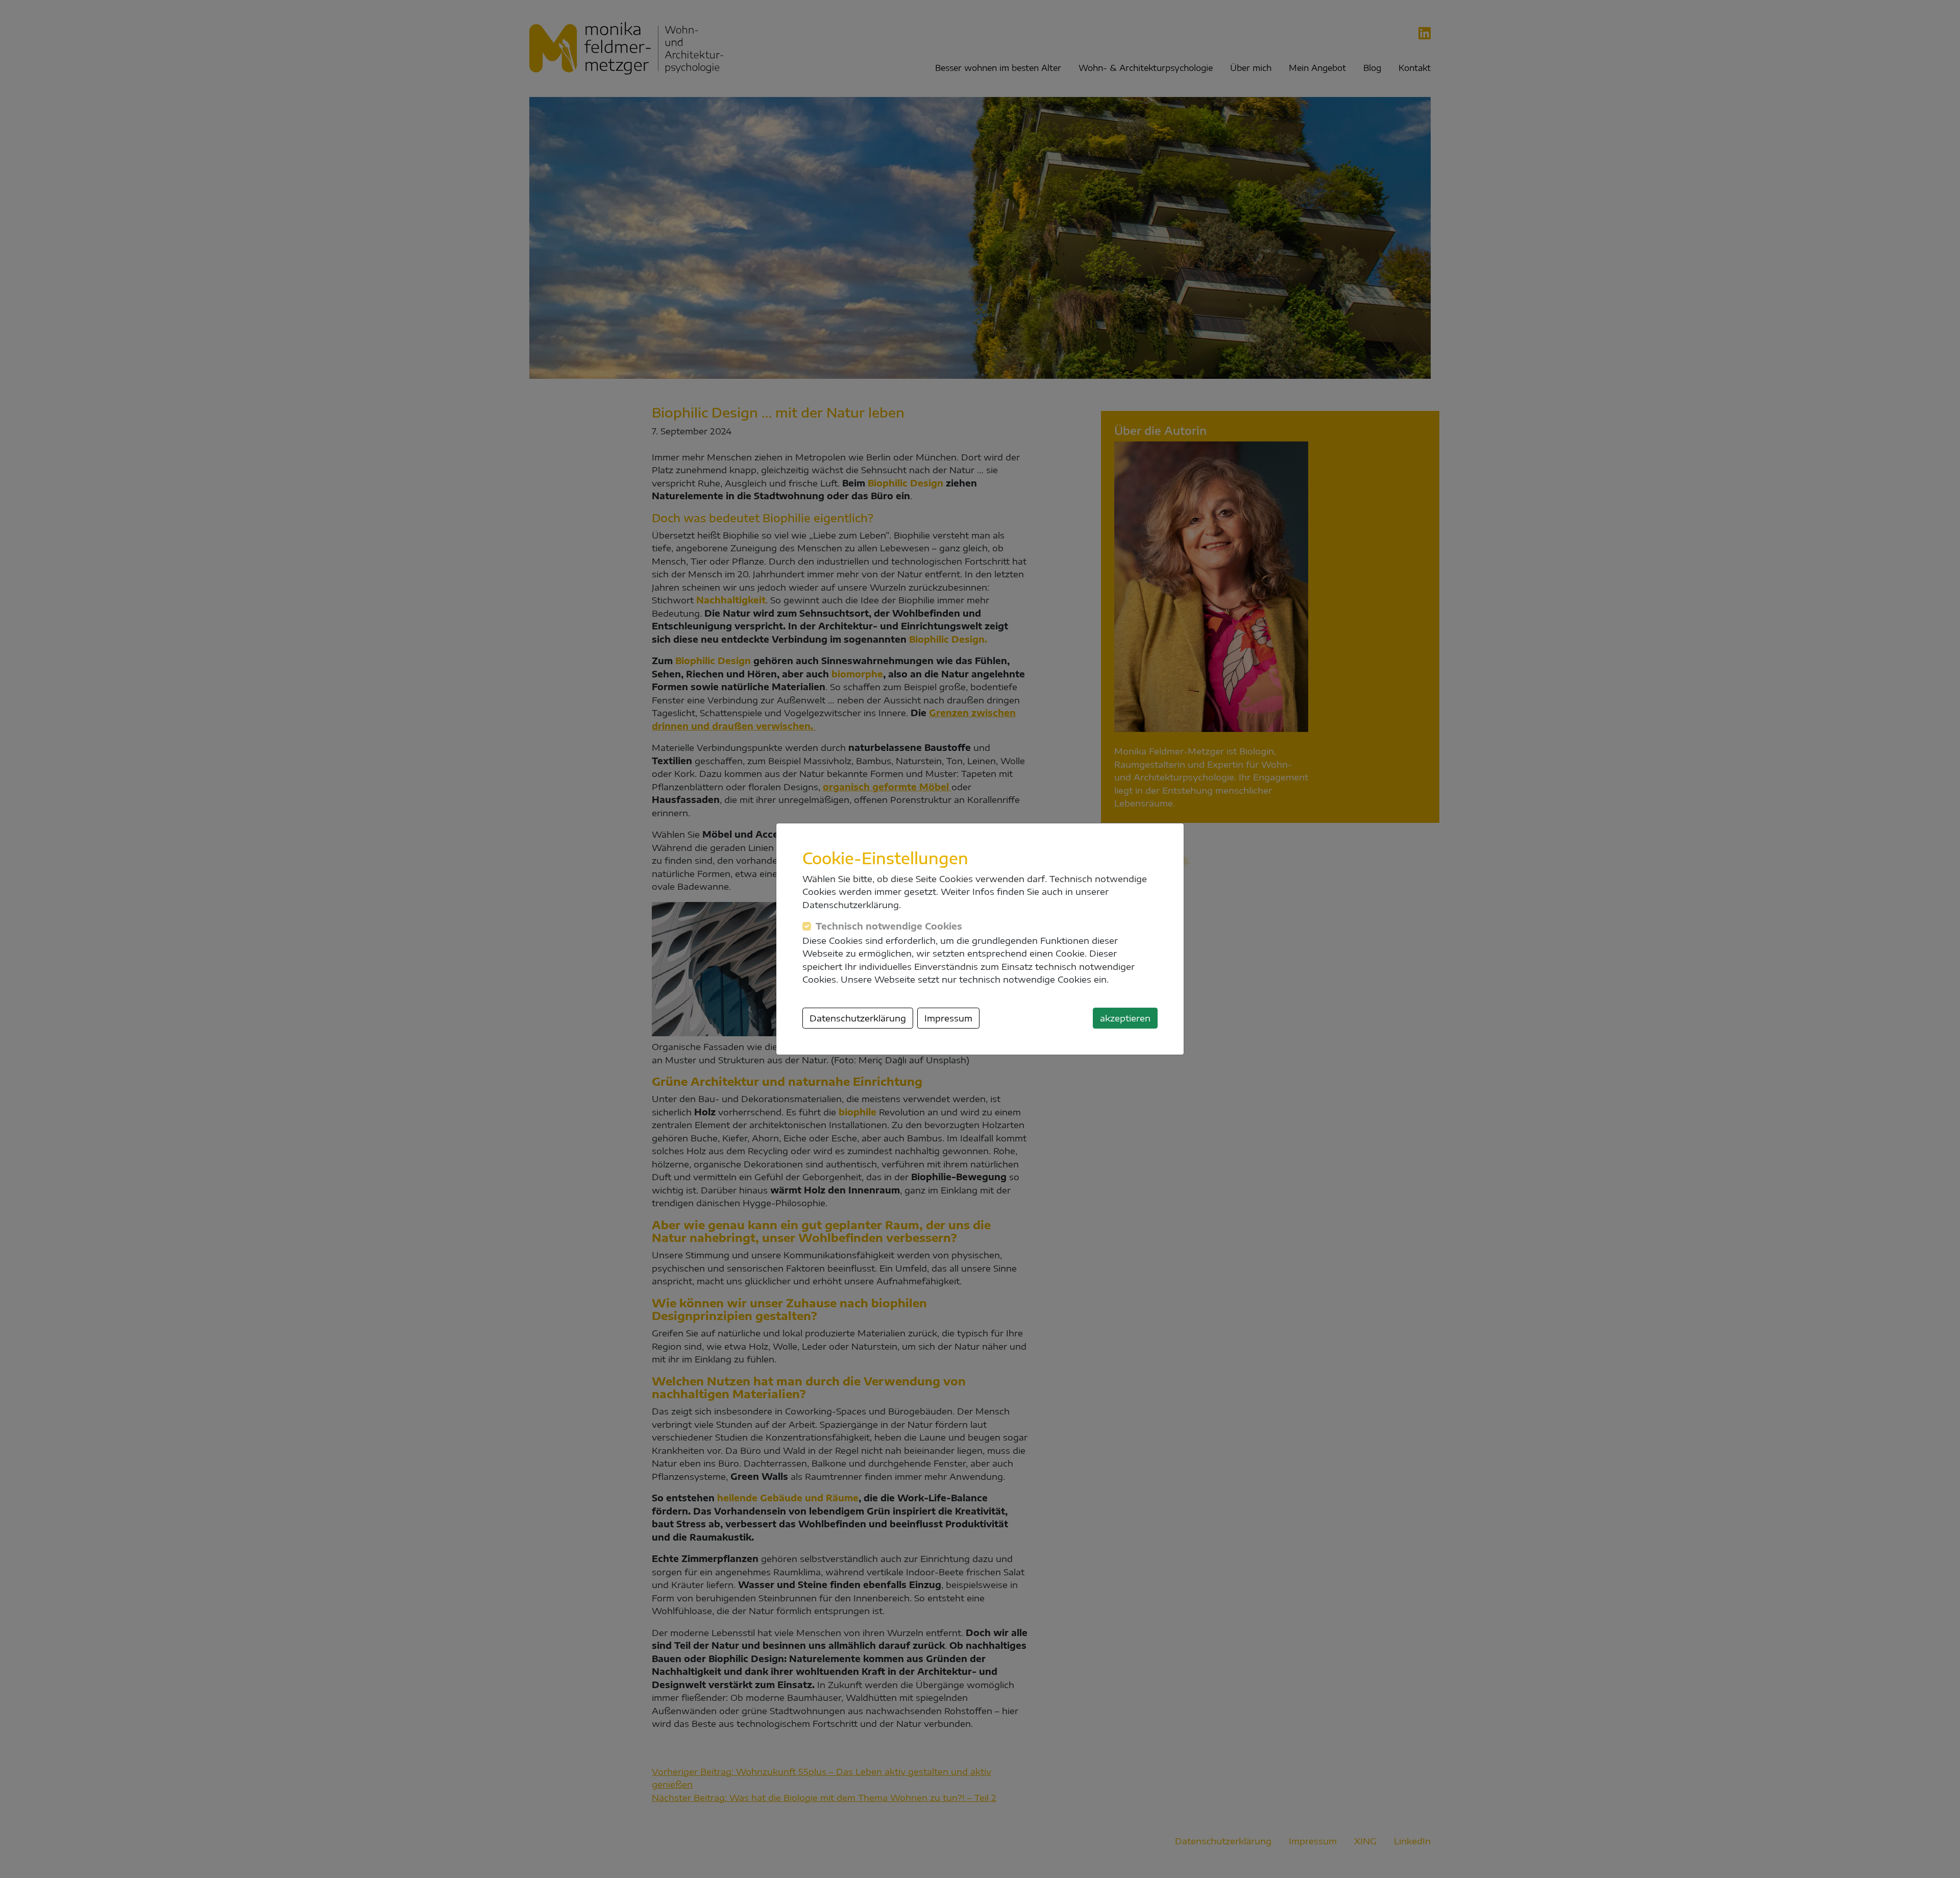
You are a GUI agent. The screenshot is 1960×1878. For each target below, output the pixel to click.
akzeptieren (1125, 1018)
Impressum (948, 1018)
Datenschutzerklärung (858, 1018)
